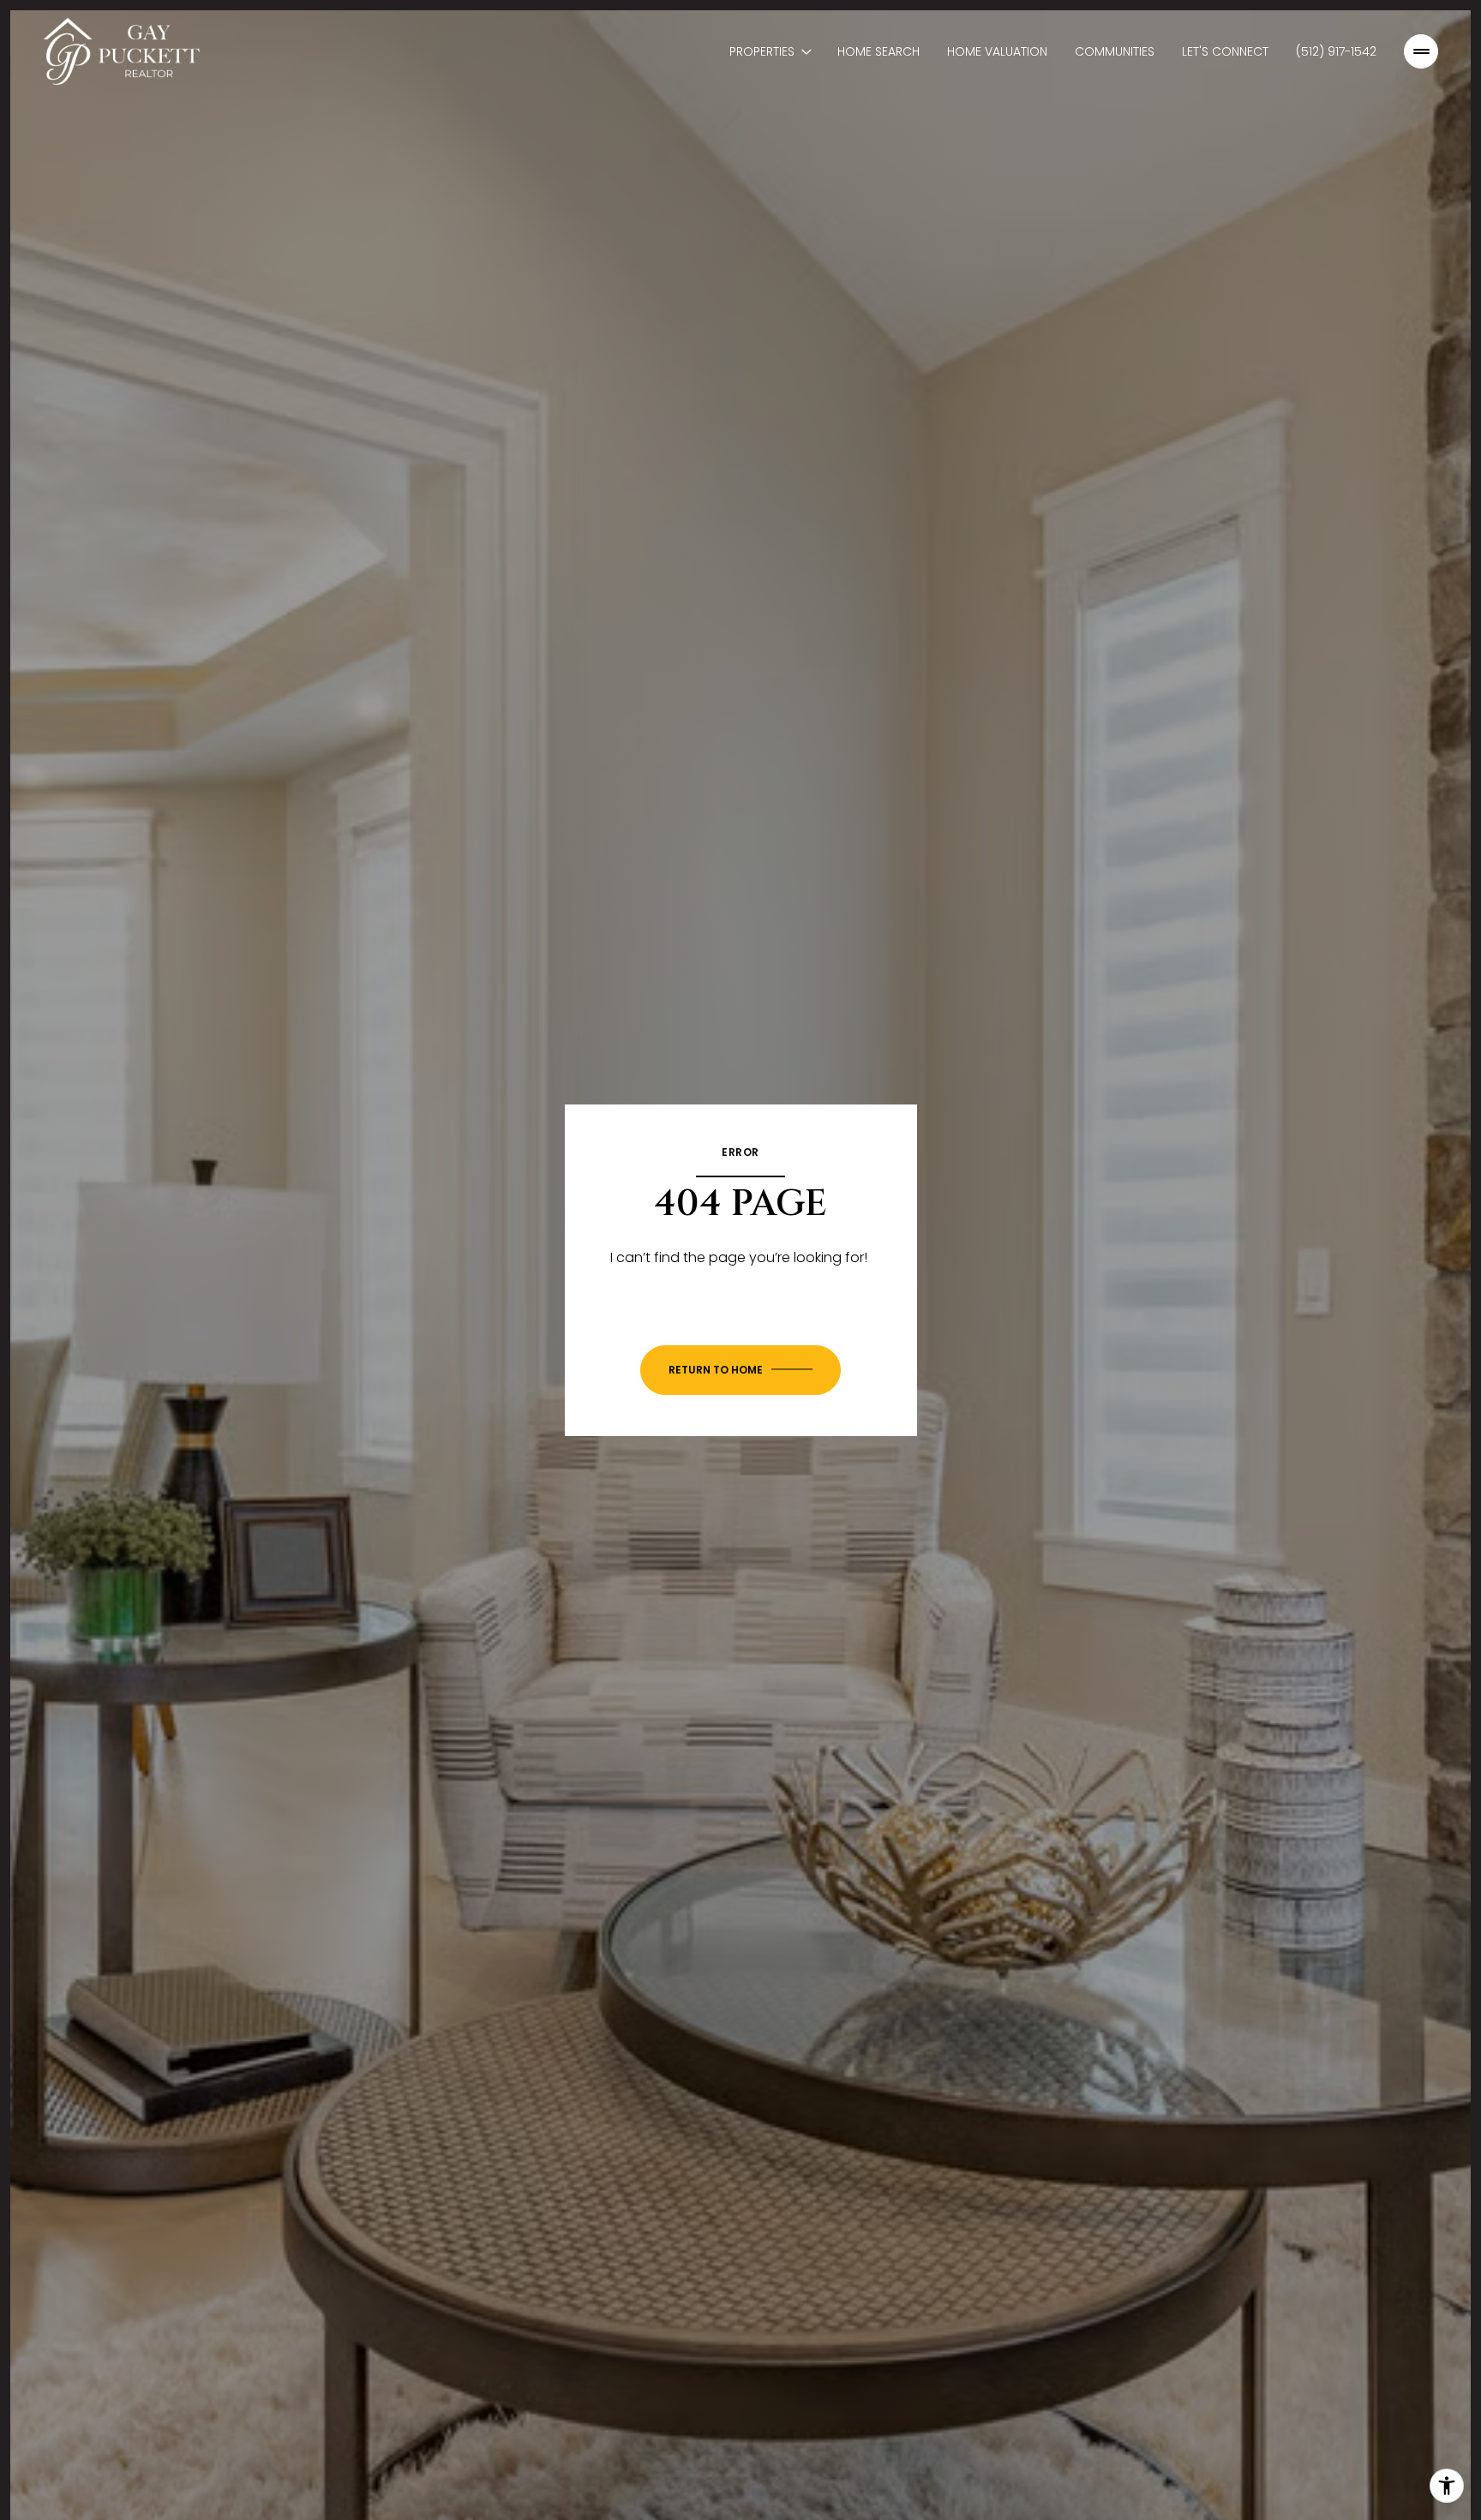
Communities (1115, 51)
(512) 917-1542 (1336, 51)
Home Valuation (997, 51)
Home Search (878, 51)
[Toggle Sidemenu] (1421, 51)
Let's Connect (1225, 51)
